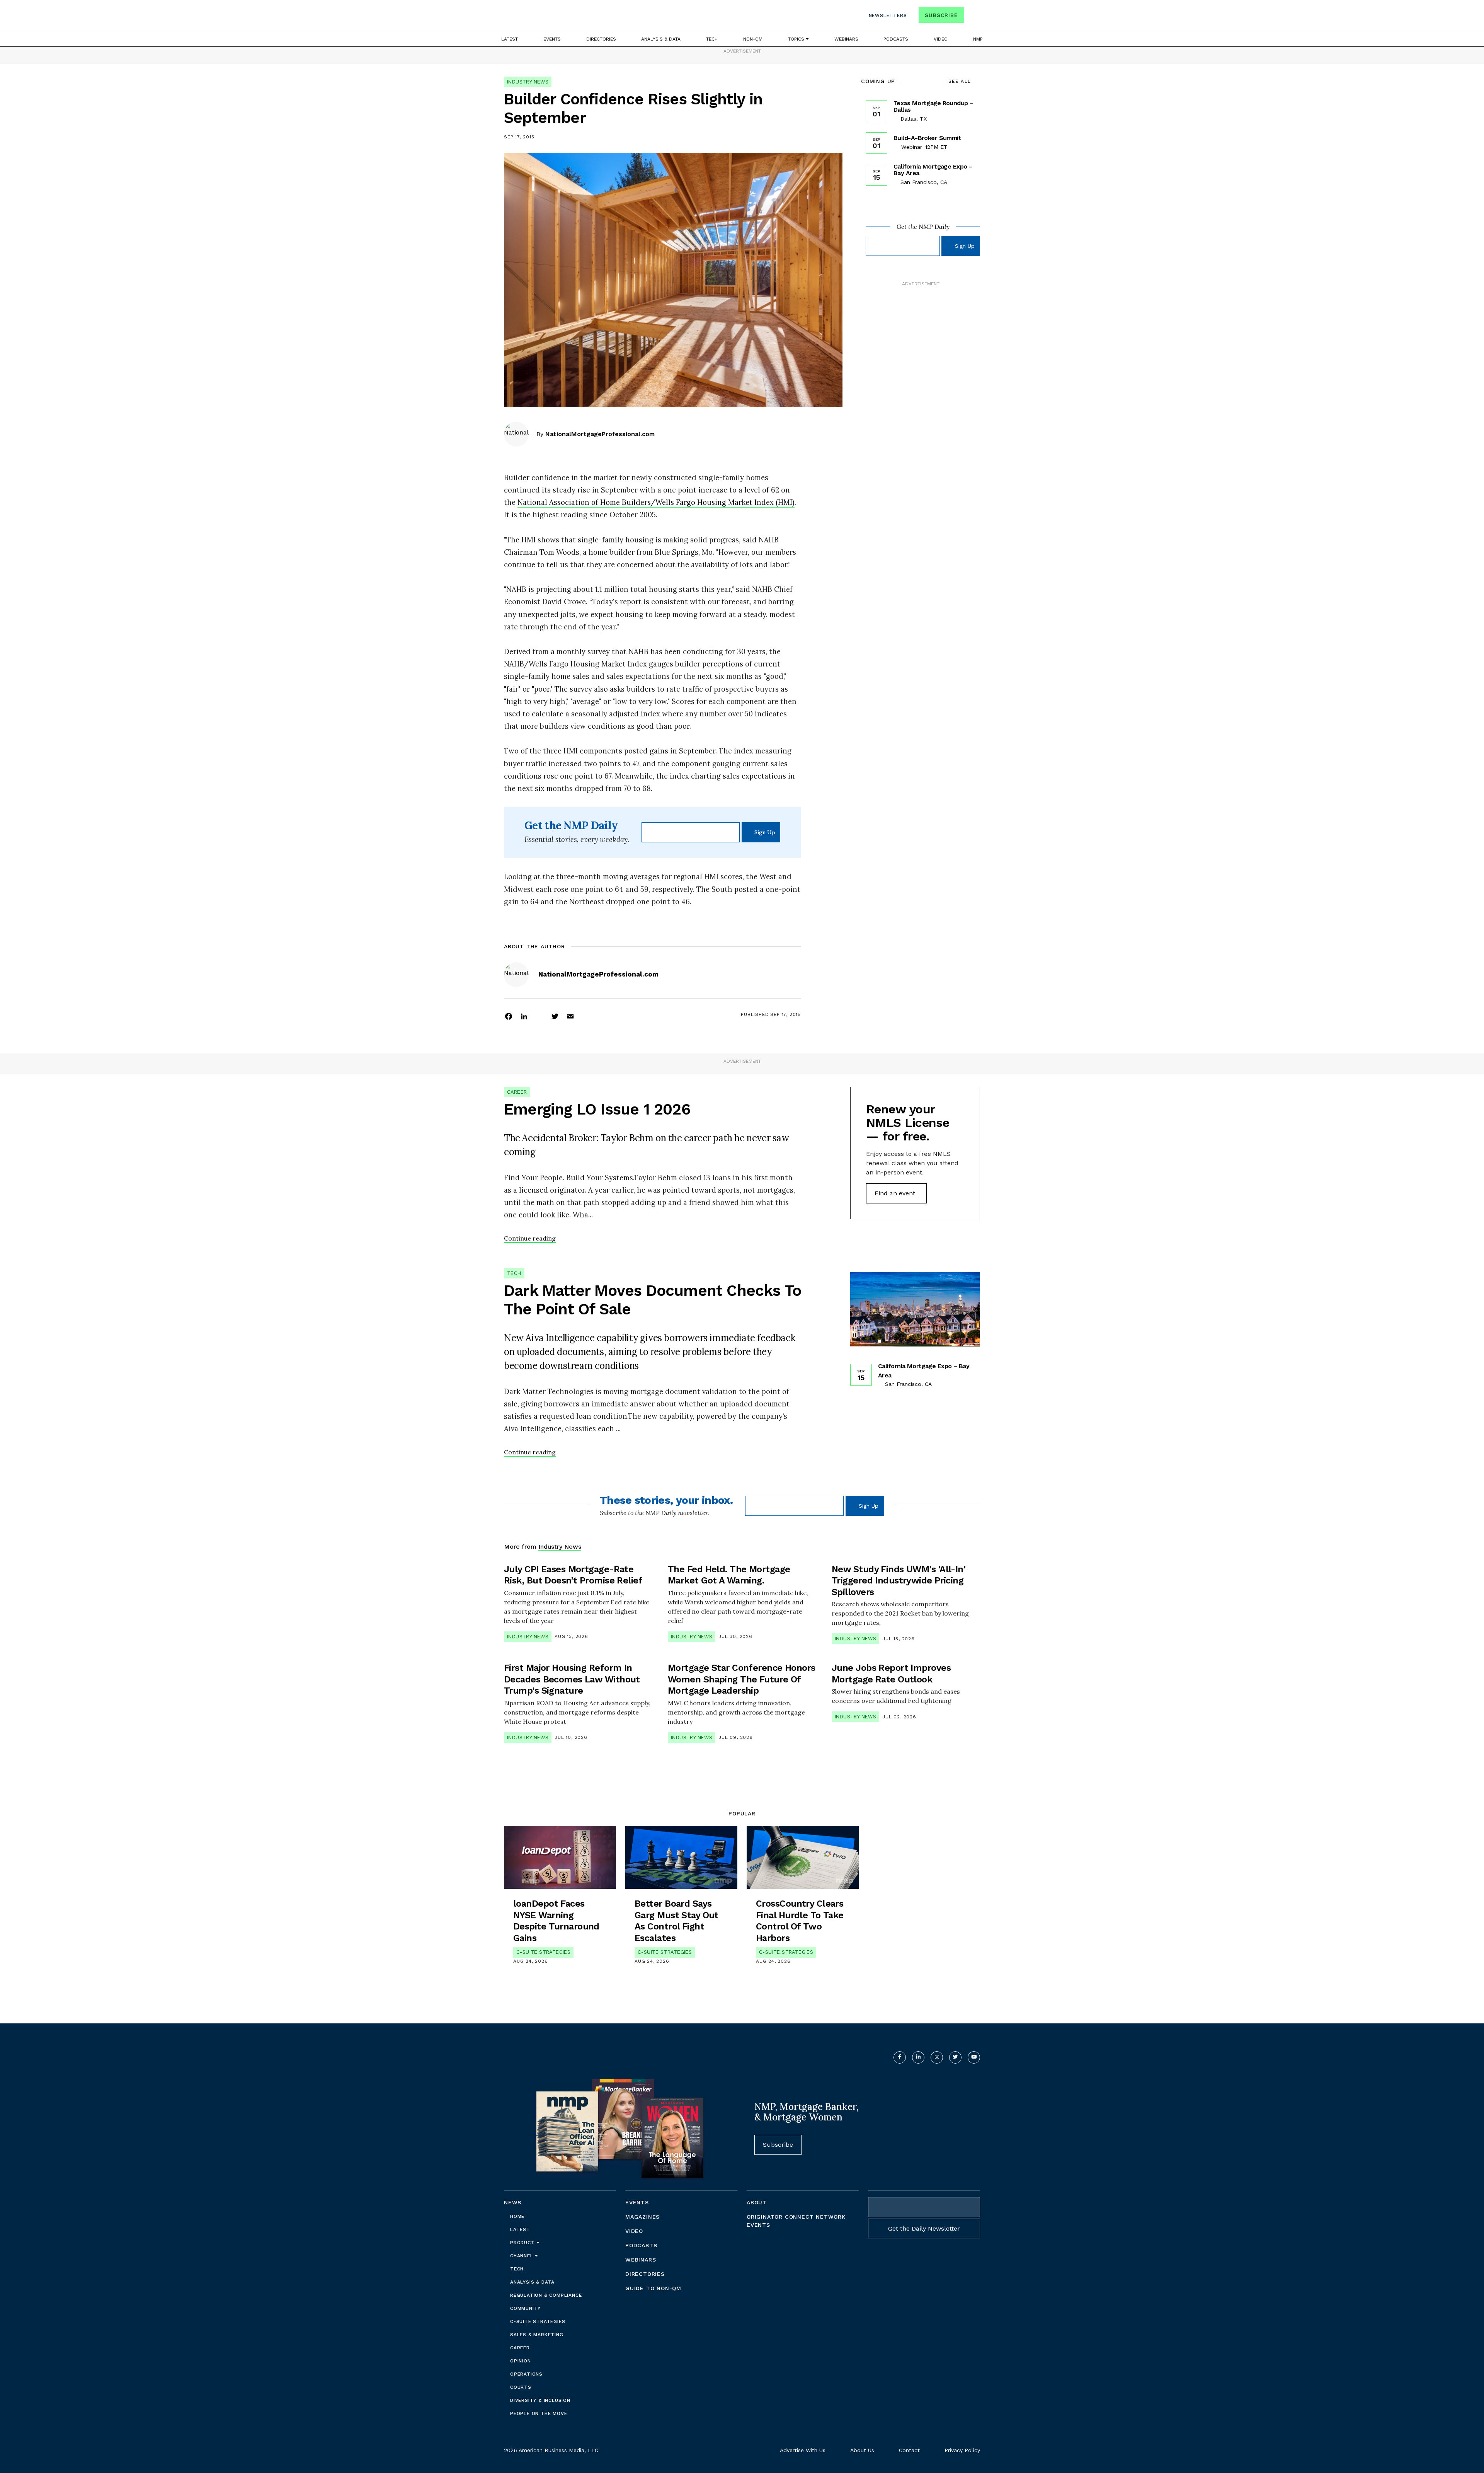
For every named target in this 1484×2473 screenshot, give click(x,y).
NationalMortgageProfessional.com (600, 434)
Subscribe (941, 15)
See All (960, 81)
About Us (862, 2450)
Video (941, 39)
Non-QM (753, 39)
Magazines (642, 2217)
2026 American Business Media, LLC (551, 2450)
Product (523, 2243)
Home (517, 2216)
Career (517, 1092)
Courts (521, 2387)
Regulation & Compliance (546, 2295)
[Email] (570, 1016)
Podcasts (896, 39)
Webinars (846, 39)
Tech (712, 39)
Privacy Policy (962, 2450)
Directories (601, 39)
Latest (510, 39)
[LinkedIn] (524, 1016)
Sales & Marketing (537, 2335)
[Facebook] (509, 1016)
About (757, 2202)
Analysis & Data (661, 39)
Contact (909, 2450)
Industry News (528, 82)
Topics (797, 39)
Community (525, 2308)
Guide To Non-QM (653, 2288)
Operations (526, 2374)
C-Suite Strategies (543, 1952)
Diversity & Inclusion (540, 2400)
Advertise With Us (803, 2450)
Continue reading (530, 1238)
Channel (522, 2256)
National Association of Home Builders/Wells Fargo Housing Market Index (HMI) (656, 502)
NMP (978, 39)
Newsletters (888, 15)
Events (552, 39)
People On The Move (539, 2413)
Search (973, 17)
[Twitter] (555, 1016)
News (513, 2202)
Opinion (521, 2361)
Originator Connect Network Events (796, 2221)
